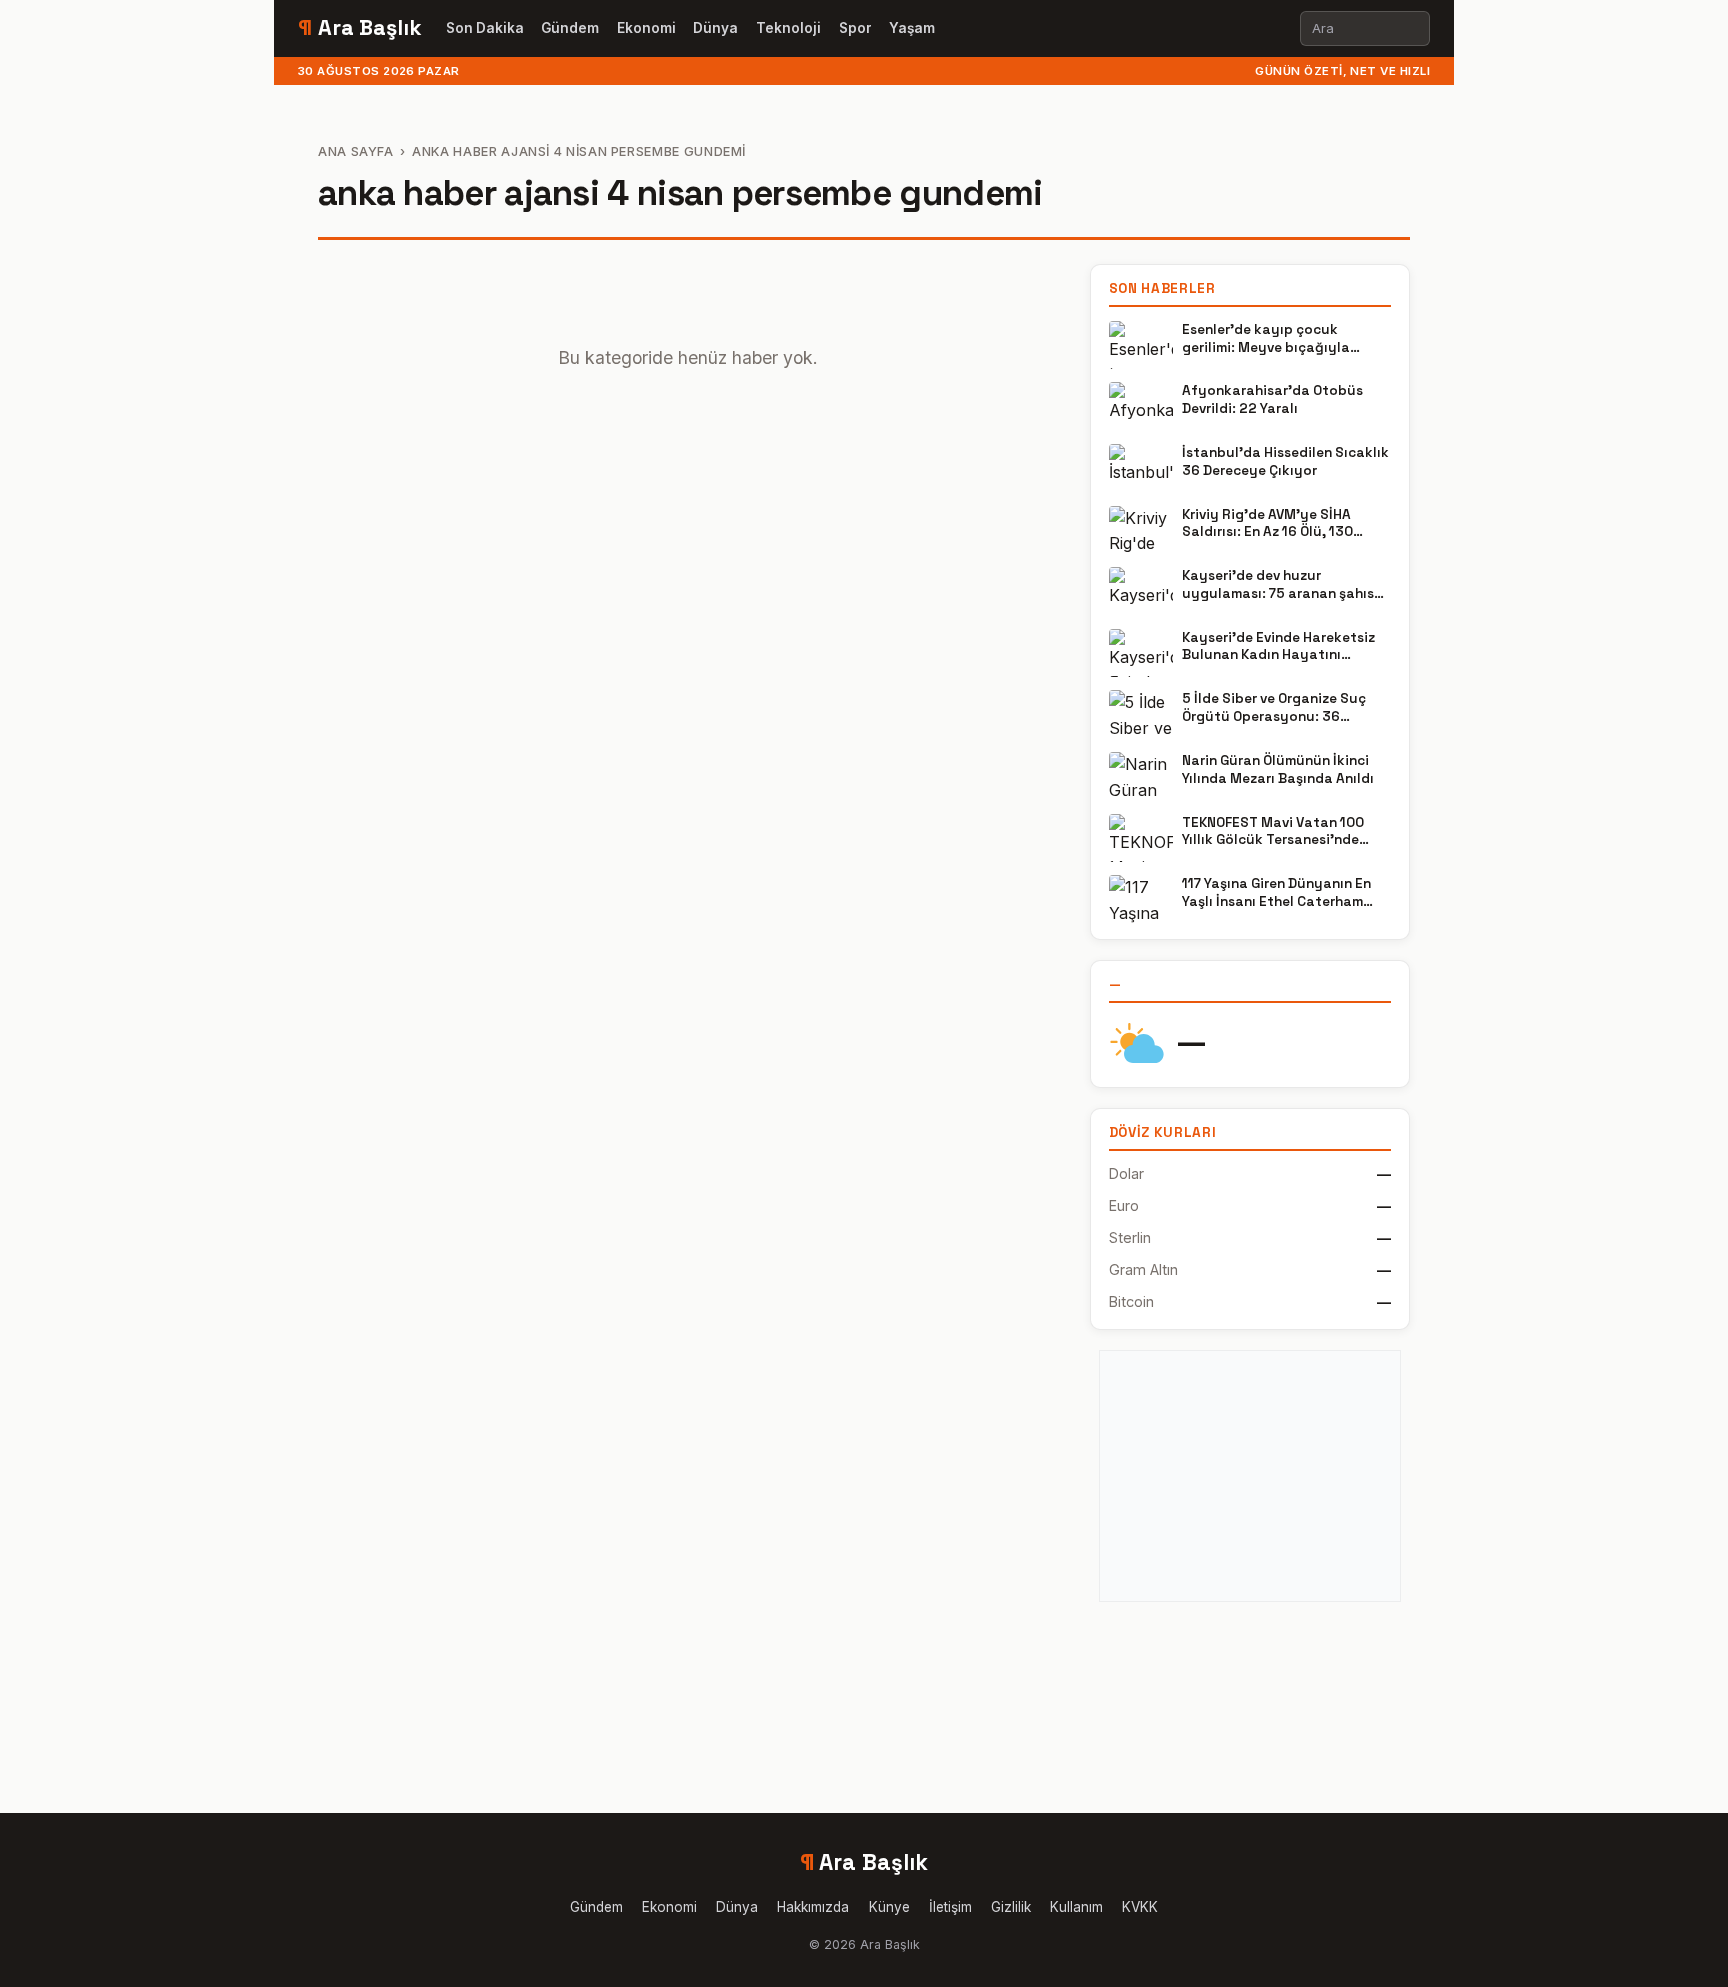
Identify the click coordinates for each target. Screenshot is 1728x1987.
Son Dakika (485, 28)
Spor (855, 28)
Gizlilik (1011, 1907)
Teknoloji (788, 28)
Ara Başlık (360, 27)
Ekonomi (646, 28)
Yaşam (912, 28)
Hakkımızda (813, 1907)
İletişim (950, 1907)
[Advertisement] (1250, 1476)
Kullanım (1076, 1907)
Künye (889, 1907)
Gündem (570, 28)
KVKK (1140, 1907)
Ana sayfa (356, 151)
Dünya (715, 28)
